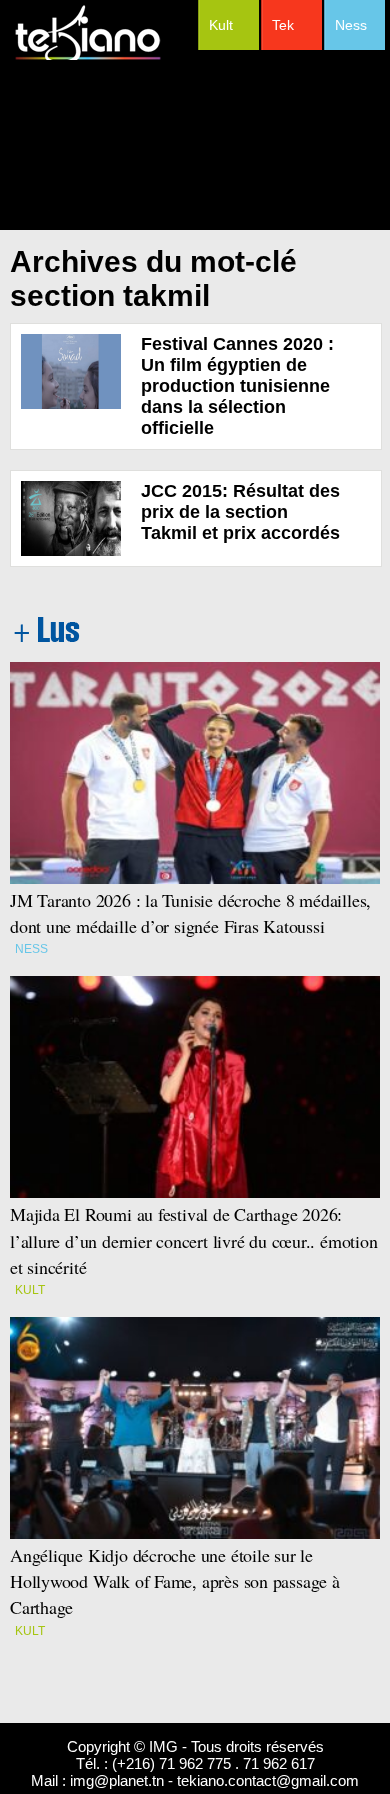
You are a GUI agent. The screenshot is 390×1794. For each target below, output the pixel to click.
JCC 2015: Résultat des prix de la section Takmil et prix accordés (240, 512)
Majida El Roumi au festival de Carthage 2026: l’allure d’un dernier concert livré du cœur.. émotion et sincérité (194, 1240)
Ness (351, 25)
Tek (283, 25)
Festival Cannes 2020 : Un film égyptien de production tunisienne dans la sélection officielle (237, 386)
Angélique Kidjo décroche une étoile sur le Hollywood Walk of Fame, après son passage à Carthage (175, 1581)
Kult (221, 25)
